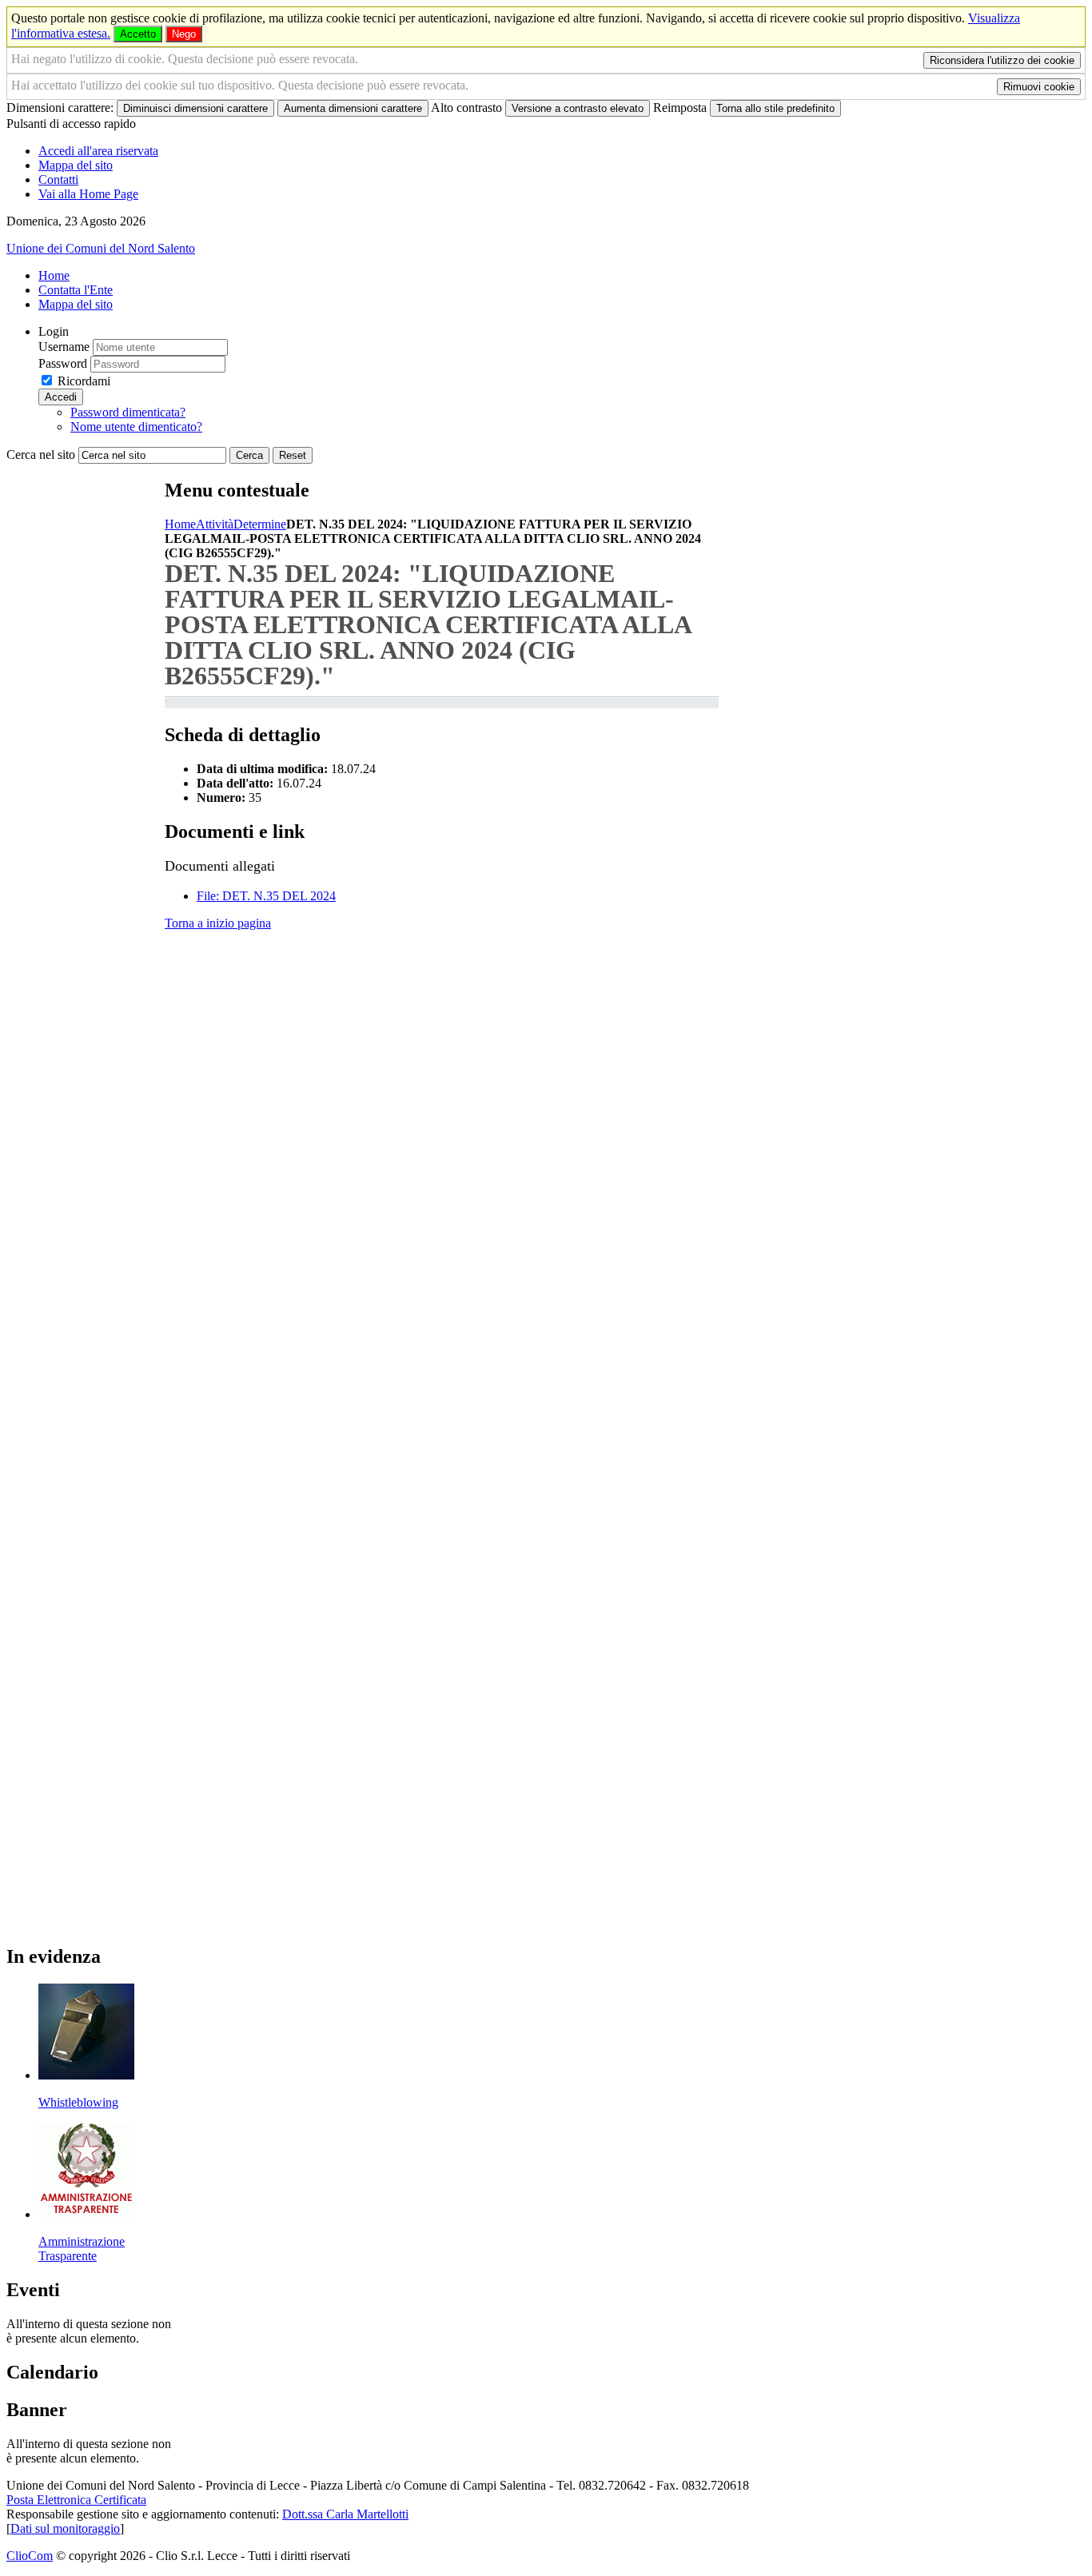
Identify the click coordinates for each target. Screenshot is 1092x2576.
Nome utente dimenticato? (136, 427)
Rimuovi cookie (1039, 87)
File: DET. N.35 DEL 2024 (266, 896)
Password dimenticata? (128, 412)
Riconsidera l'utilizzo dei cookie (1002, 60)
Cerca (249, 455)
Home (180, 524)
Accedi (61, 397)
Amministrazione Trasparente (82, 2249)
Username (64, 347)
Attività (215, 524)
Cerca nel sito (41, 455)
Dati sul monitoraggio (65, 2528)
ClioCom (30, 2556)
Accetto (138, 34)
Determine (260, 524)
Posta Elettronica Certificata (76, 2500)
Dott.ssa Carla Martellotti (345, 2514)
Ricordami (84, 381)
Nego (184, 34)
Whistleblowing (78, 2102)
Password (63, 363)
